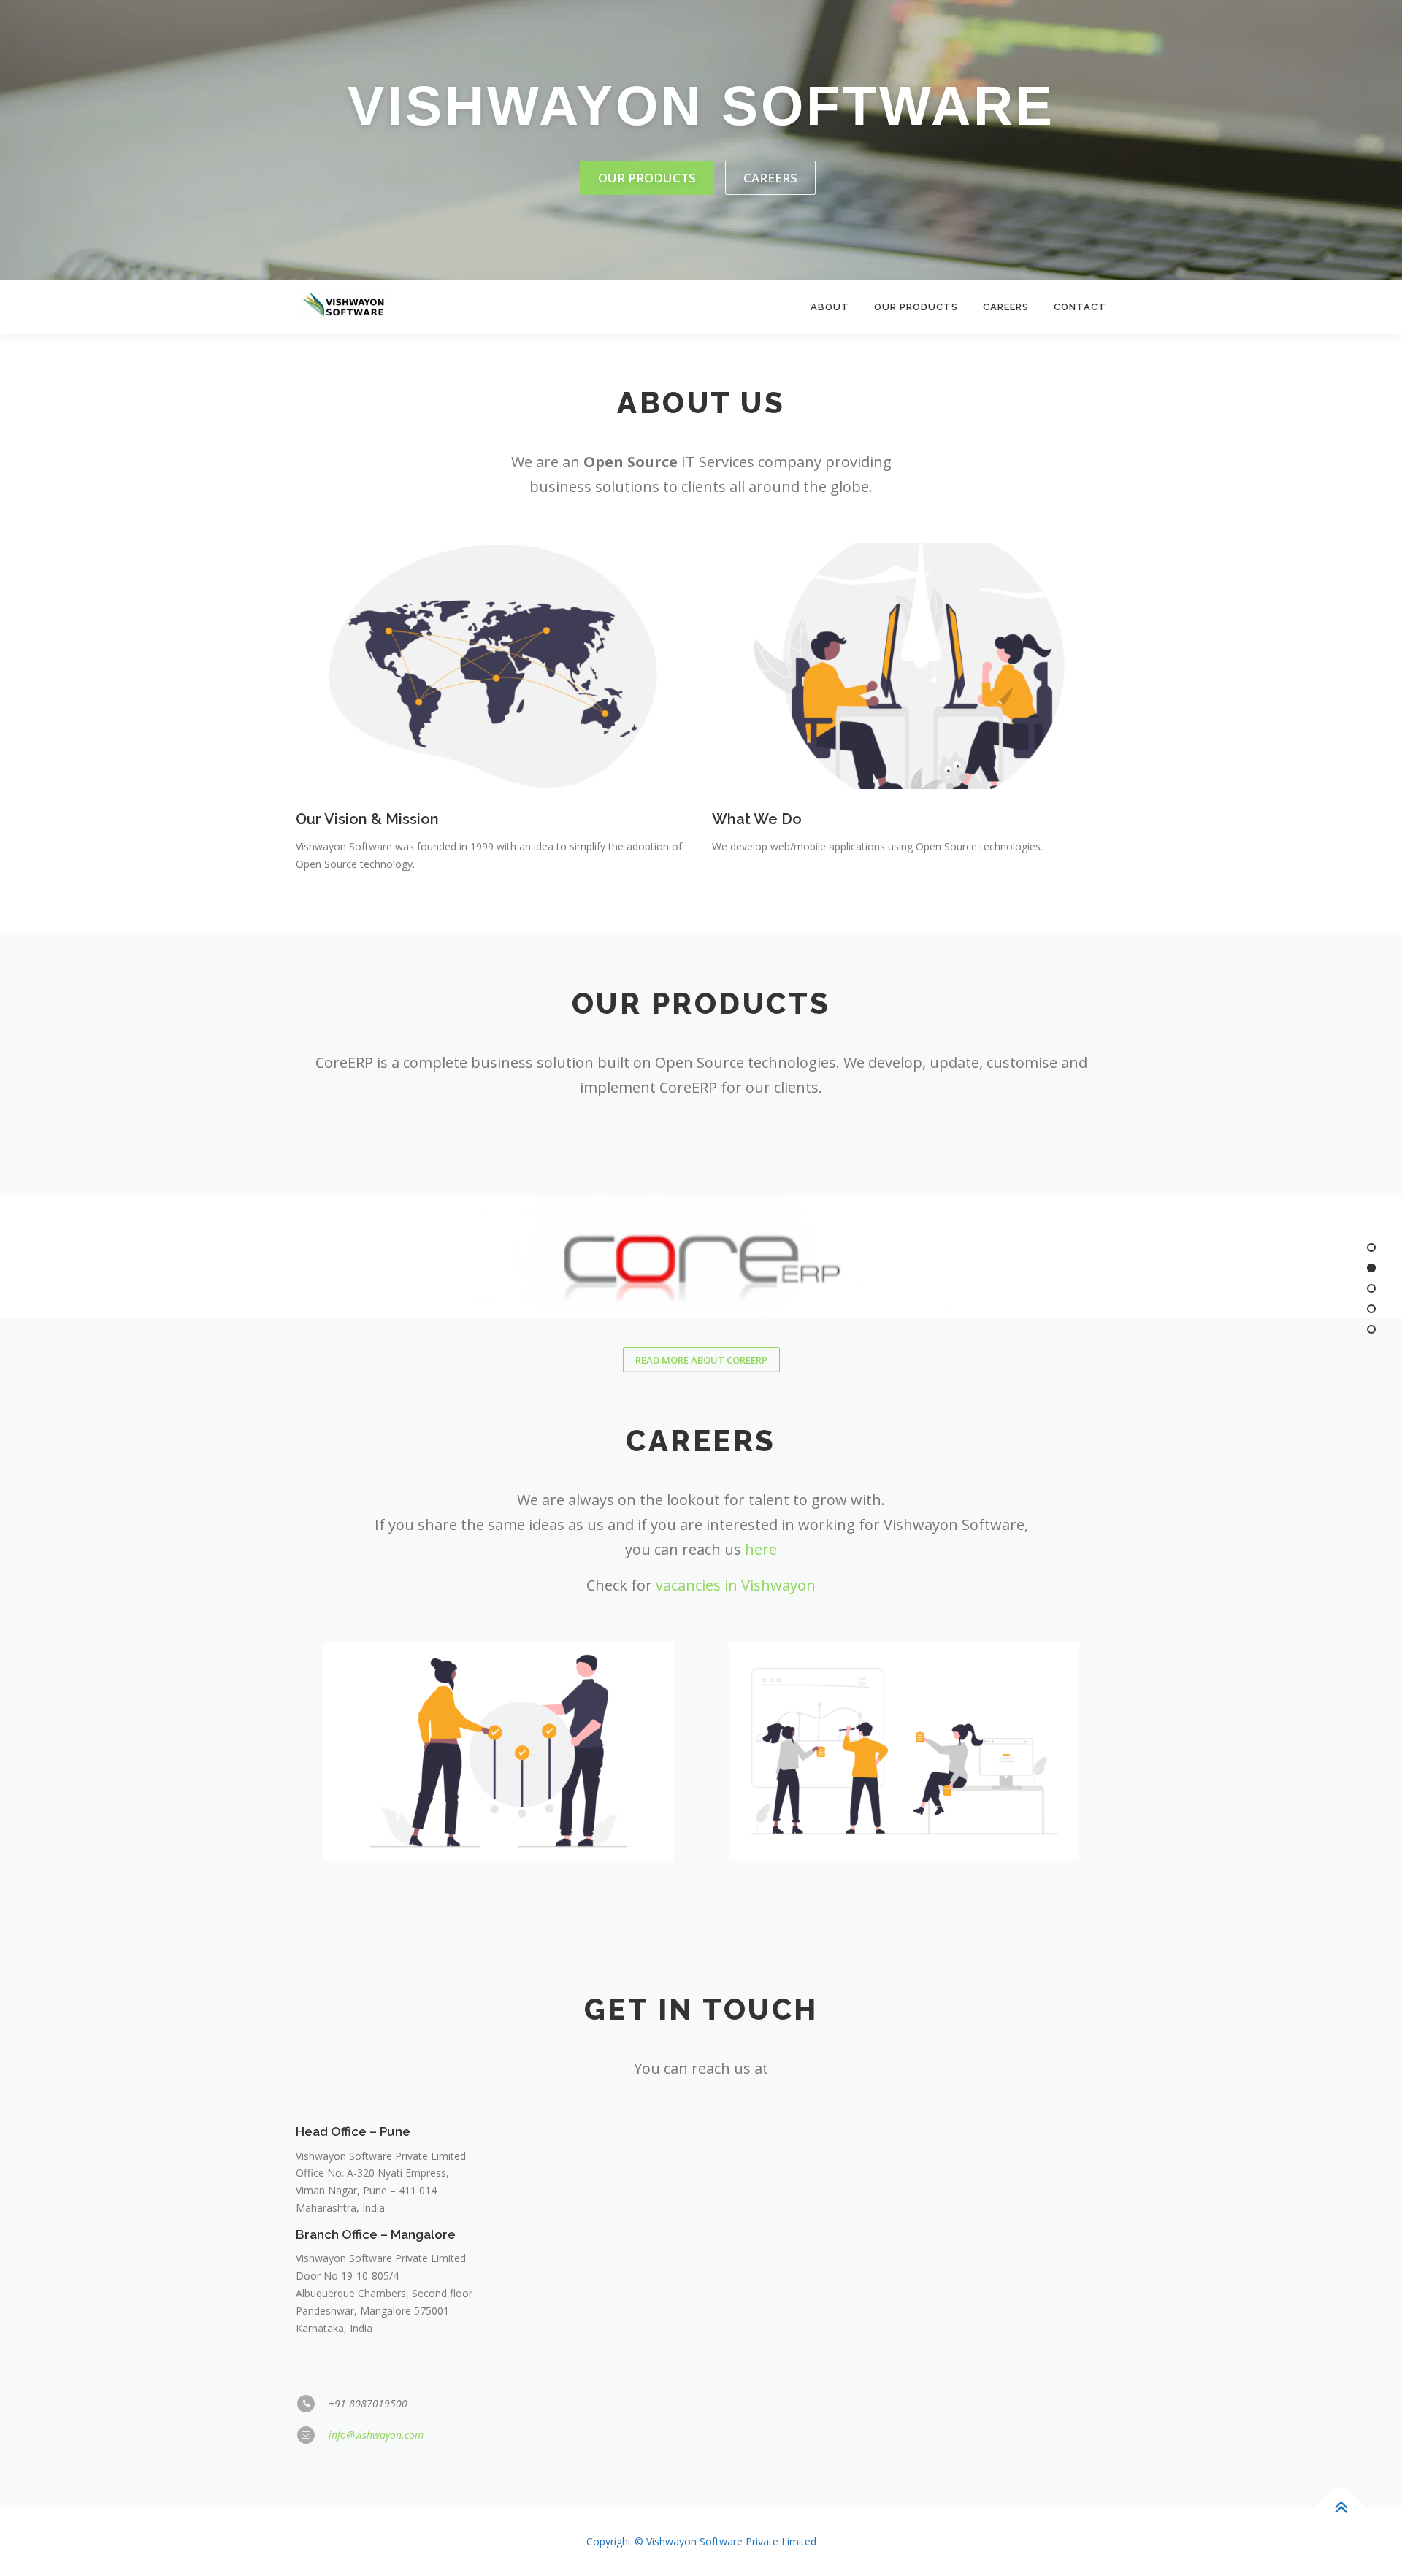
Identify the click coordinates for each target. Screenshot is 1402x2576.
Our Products (647, 178)
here (761, 1549)
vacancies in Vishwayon (736, 1585)
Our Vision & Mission (367, 819)
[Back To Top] (1340, 2508)
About (830, 307)
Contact (1080, 307)
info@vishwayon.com (376, 2435)
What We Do (757, 819)
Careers (770, 178)
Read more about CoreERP (701, 1360)
